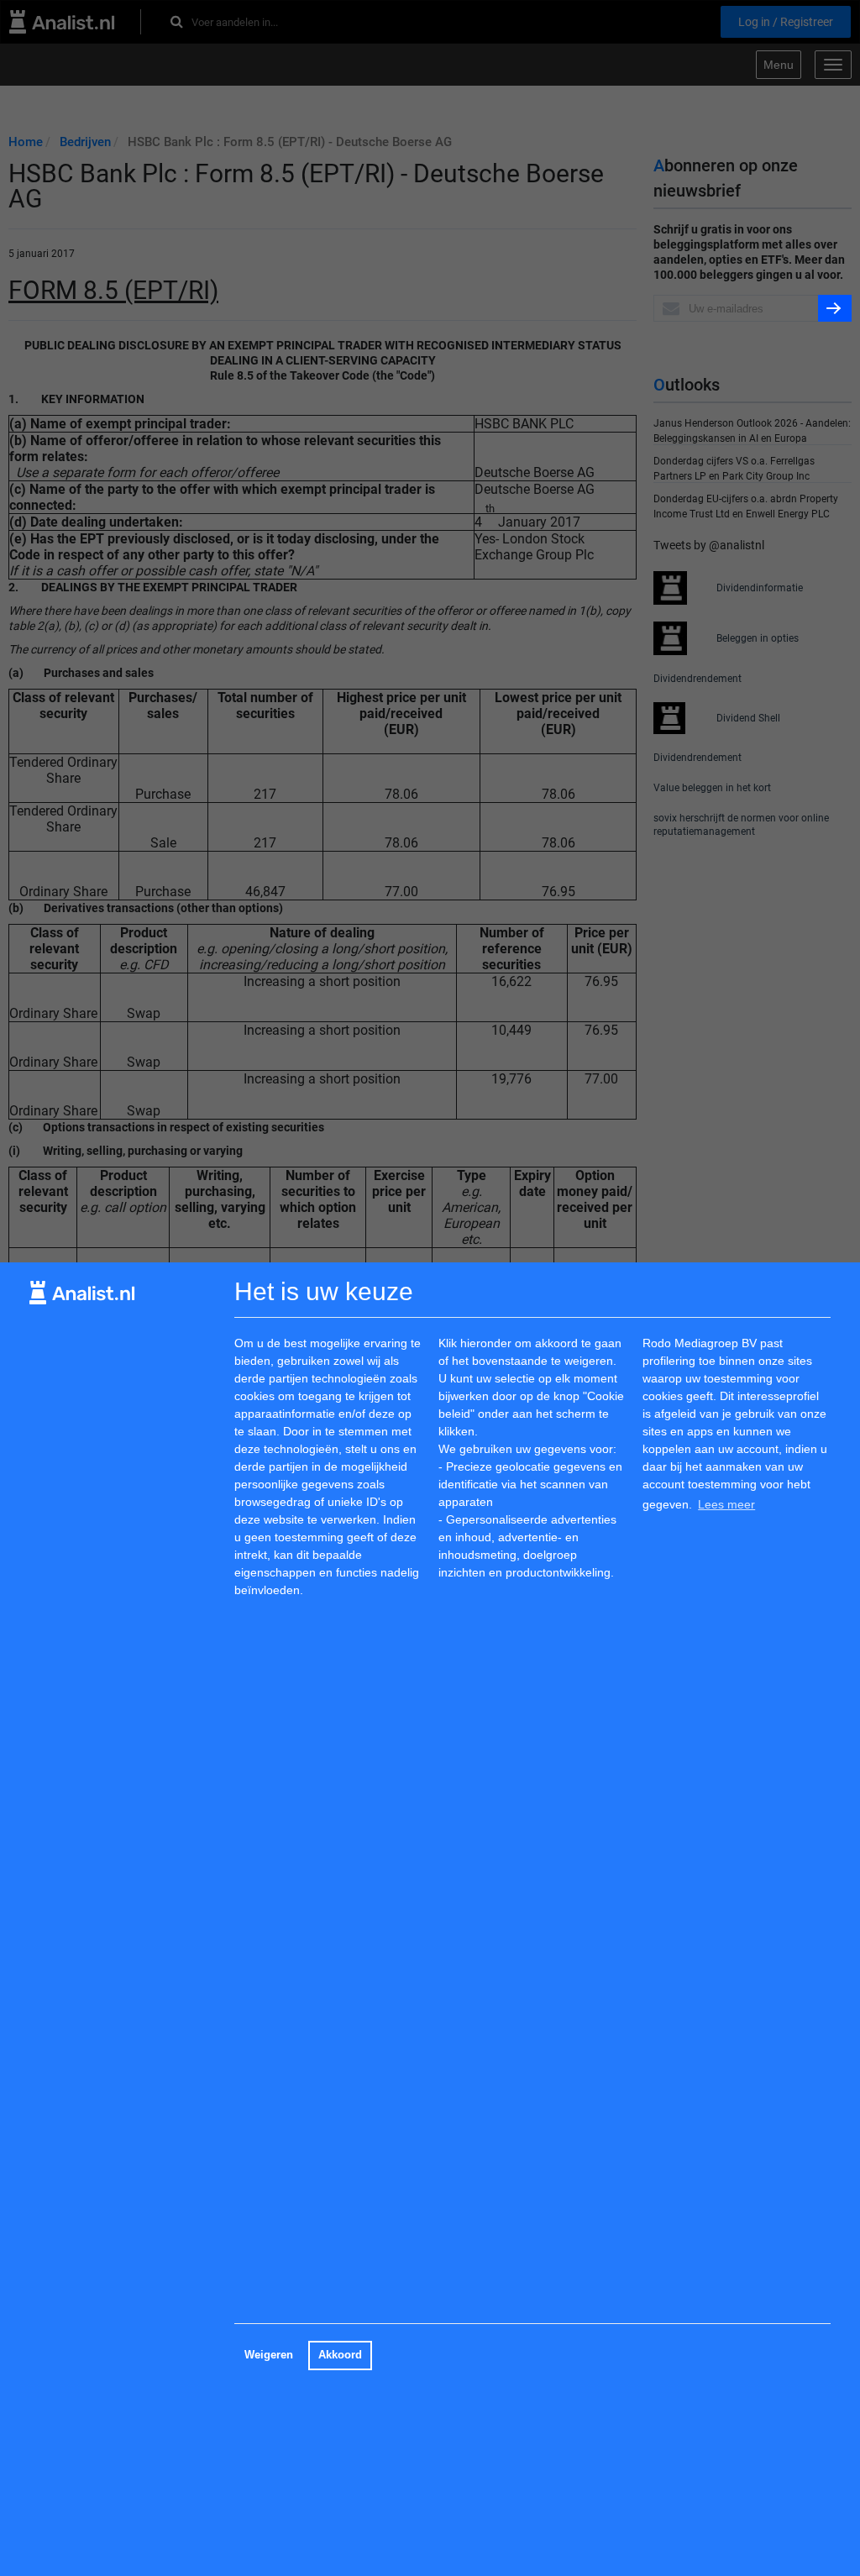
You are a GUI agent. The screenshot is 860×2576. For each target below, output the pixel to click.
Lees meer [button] (726, 1504)
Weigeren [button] (269, 2355)
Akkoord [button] (340, 2355)
